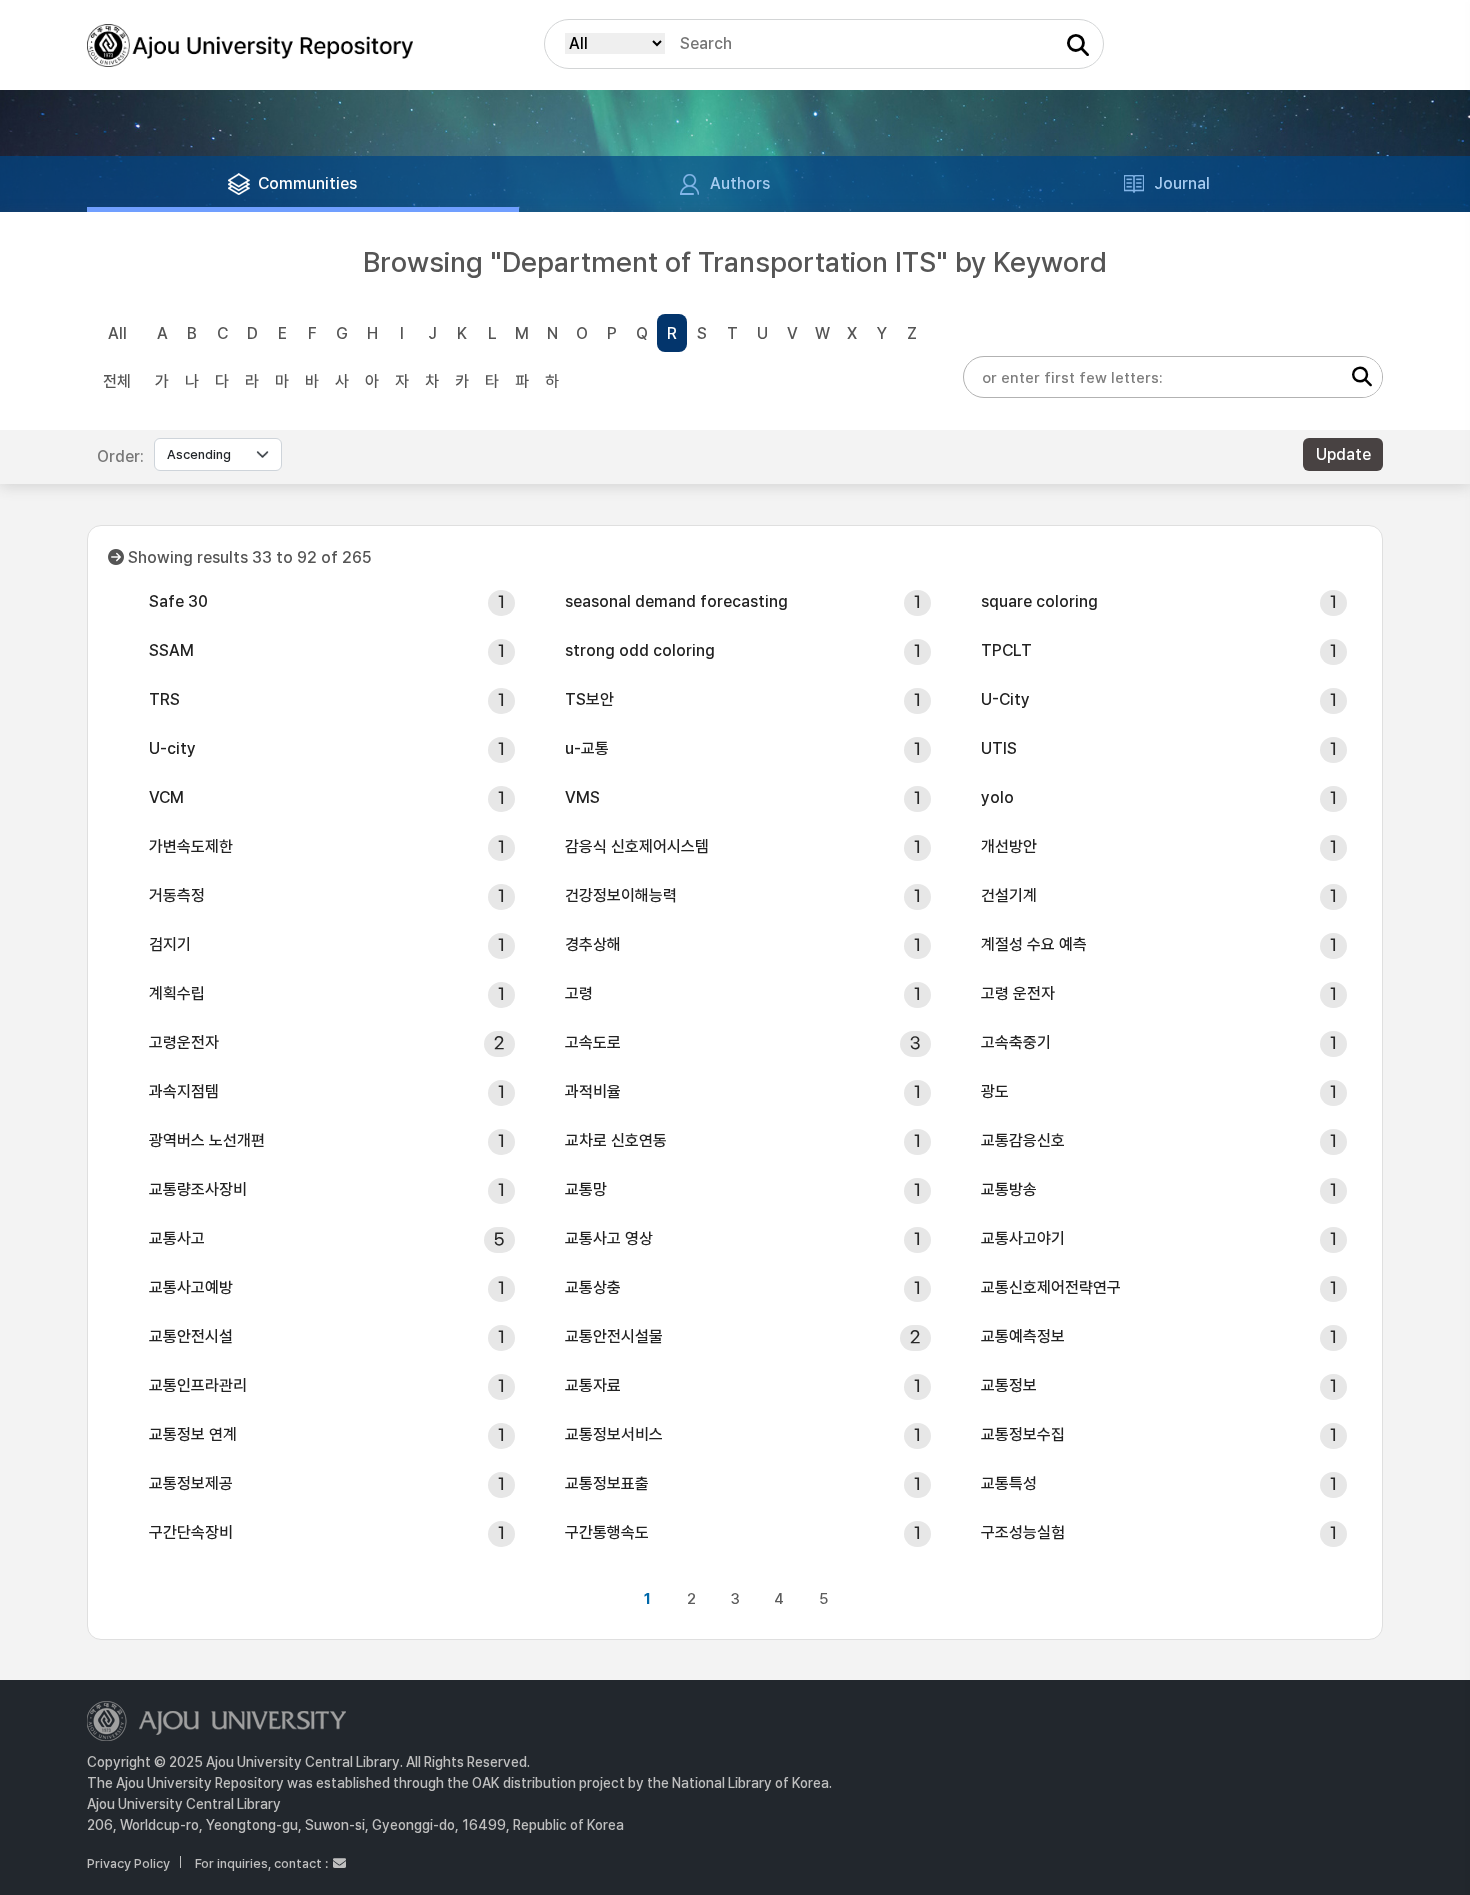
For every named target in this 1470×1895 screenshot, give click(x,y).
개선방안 (1009, 846)
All (117, 333)
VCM (166, 797)
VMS (582, 797)
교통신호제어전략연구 (1051, 1287)
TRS (164, 699)
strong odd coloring (640, 650)
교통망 (586, 1189)
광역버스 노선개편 (207, 1140)
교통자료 (593, 1385)
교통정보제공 (191, 1483)
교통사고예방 (191, 1287)
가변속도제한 (191, 846)
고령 (579, 993)
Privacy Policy (128, 1863)
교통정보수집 (1023, 1434)
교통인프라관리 (198, 1385)
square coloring (1039, 601)
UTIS (999, 748)
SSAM (171, 650)
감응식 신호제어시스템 (637, 846)
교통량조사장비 (198, 1189)
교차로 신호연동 (616, 1140)
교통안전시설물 (614, 1336)
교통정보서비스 (614, 1434)
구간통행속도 (607, 1532)
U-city (172, 748)
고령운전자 (184, 1042)
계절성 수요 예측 (1034, 944)
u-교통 (587, 748)
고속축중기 (1016, 1042)
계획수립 (177, 993)
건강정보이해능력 (621, 895)
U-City (1005, 699)
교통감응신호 (1023, 1140)
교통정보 (1009, 1385)
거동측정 (177, 895)
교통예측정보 (1023, 1336)
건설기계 (1009, 895)
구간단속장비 (191, 1532)
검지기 (170, 944)
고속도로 (593, 1042)
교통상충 (593, 1287)
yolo (997, 797)
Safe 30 (178, 601)
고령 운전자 (1018, 993)
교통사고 (177, 1238)
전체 (117, 381)
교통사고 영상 (609, 1238)
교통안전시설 (191, 1336)
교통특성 (1009, 1483)
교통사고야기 (1023, 1238)
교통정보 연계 (193, 1434)
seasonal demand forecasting (676, 601)
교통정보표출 (607, 1483)
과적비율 (593, 1091)
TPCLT (1006, 650)
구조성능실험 (1023, 1532)
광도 (995, 1091)
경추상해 (593, 944)
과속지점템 (184, 1091)
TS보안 (589, 699)
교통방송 (1009, 1189)
